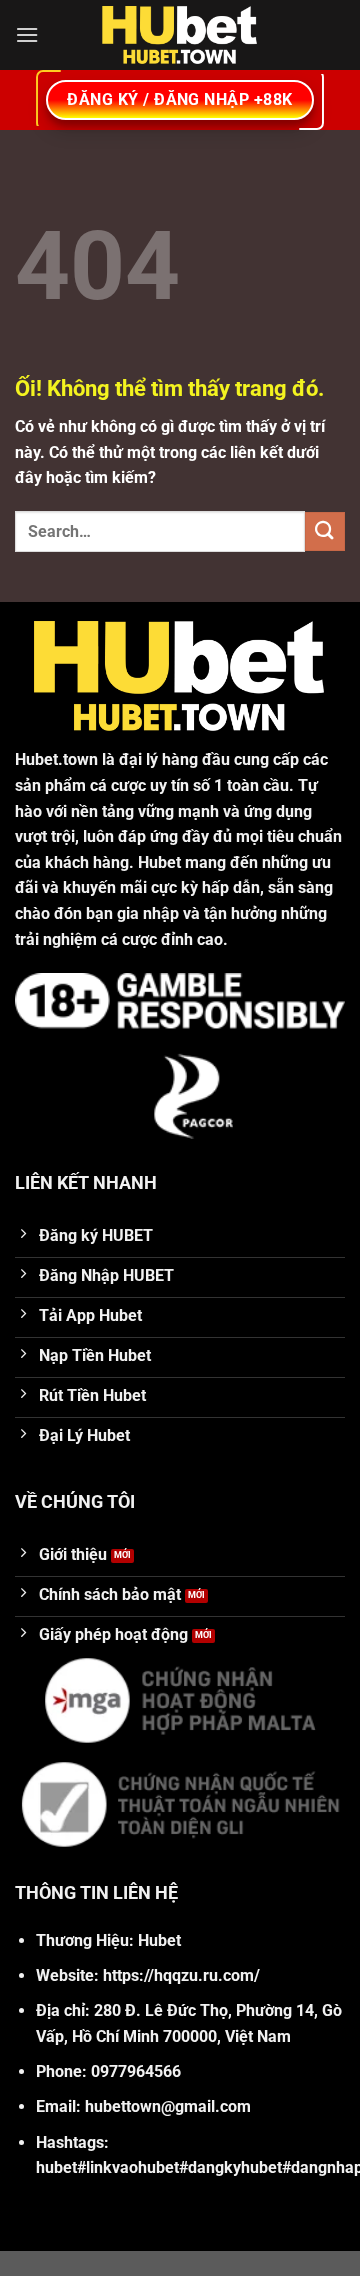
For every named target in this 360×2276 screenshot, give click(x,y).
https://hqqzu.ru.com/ (181, 1975)
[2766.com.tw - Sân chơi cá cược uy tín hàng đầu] (180, 35)
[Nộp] (325, 531)
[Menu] (27, 34)
